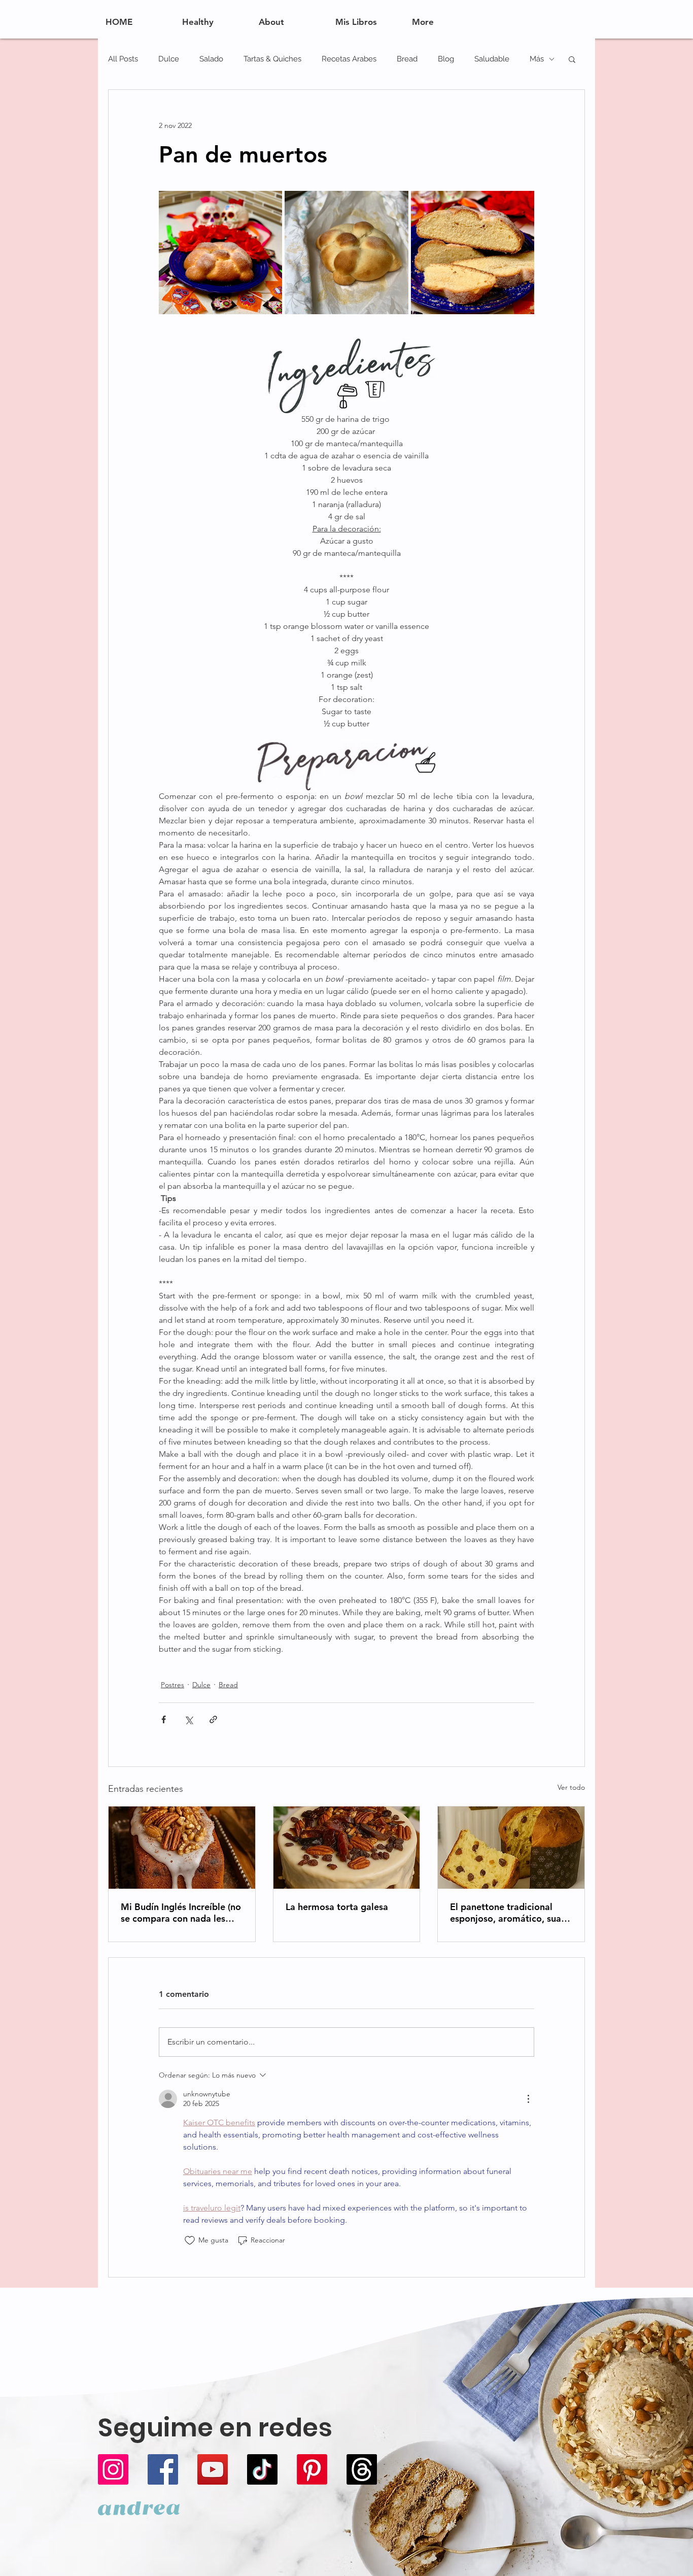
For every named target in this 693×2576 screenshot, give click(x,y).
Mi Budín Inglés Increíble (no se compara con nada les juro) (181, 1913)
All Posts (123, 59)
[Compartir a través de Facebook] (164, 1719)
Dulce (169, 59)
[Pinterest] (312, 2469)
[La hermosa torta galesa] (347, 1848)
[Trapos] (362, 2469)
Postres (172, 1685)
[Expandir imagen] (220, 253)
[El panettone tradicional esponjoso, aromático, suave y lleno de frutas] (511, 1848)
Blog (446, 59)
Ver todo (571, 1787)
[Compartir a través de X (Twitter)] (188, 1719)
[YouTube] (213, 2469)
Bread (407, 59)
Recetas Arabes (349, 59)
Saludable (492, 59)
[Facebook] (163, 2469)
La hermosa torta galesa (337, 1907)
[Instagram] (113, 2469)
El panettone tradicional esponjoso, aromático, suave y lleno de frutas (510, 1913)
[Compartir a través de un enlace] (213, 1719)
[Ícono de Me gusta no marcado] (190, 2240)
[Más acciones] (528, 2099)
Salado (211, 59)
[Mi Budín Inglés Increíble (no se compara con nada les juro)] (182, 1848)
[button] (572, 59)
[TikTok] (262, 2469)
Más (537, 59)
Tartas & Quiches (272, 59)
